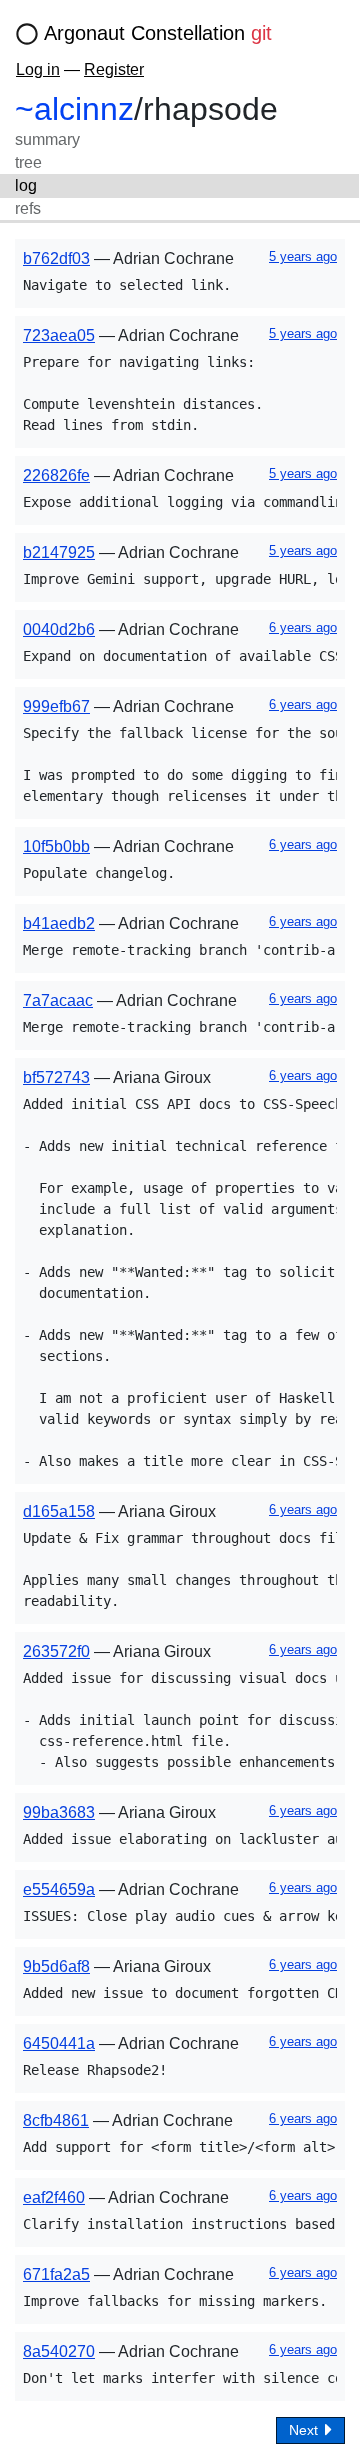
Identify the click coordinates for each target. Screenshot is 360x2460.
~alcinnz (74, 109)
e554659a (59, 1889)
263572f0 (56, 1651)
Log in (38, 69)
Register (114, 69)
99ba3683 (59, 1812)
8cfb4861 (56, 2120)
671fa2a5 (56, 2274)
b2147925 (59, 552)
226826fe (56, 475)
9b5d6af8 (56, 1966)
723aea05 (59, 335)
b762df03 (56, 258)
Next (305, 2430)
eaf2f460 (54, 2197)
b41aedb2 (59, 923)
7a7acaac (58, 1000)
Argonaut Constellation (158, 33)
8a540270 (59, 2351)
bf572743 (56, 1077)
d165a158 (59, 1511)
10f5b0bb (56, 846)
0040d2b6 (59, 629)
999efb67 (56, 706)
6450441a (59, 2043)
